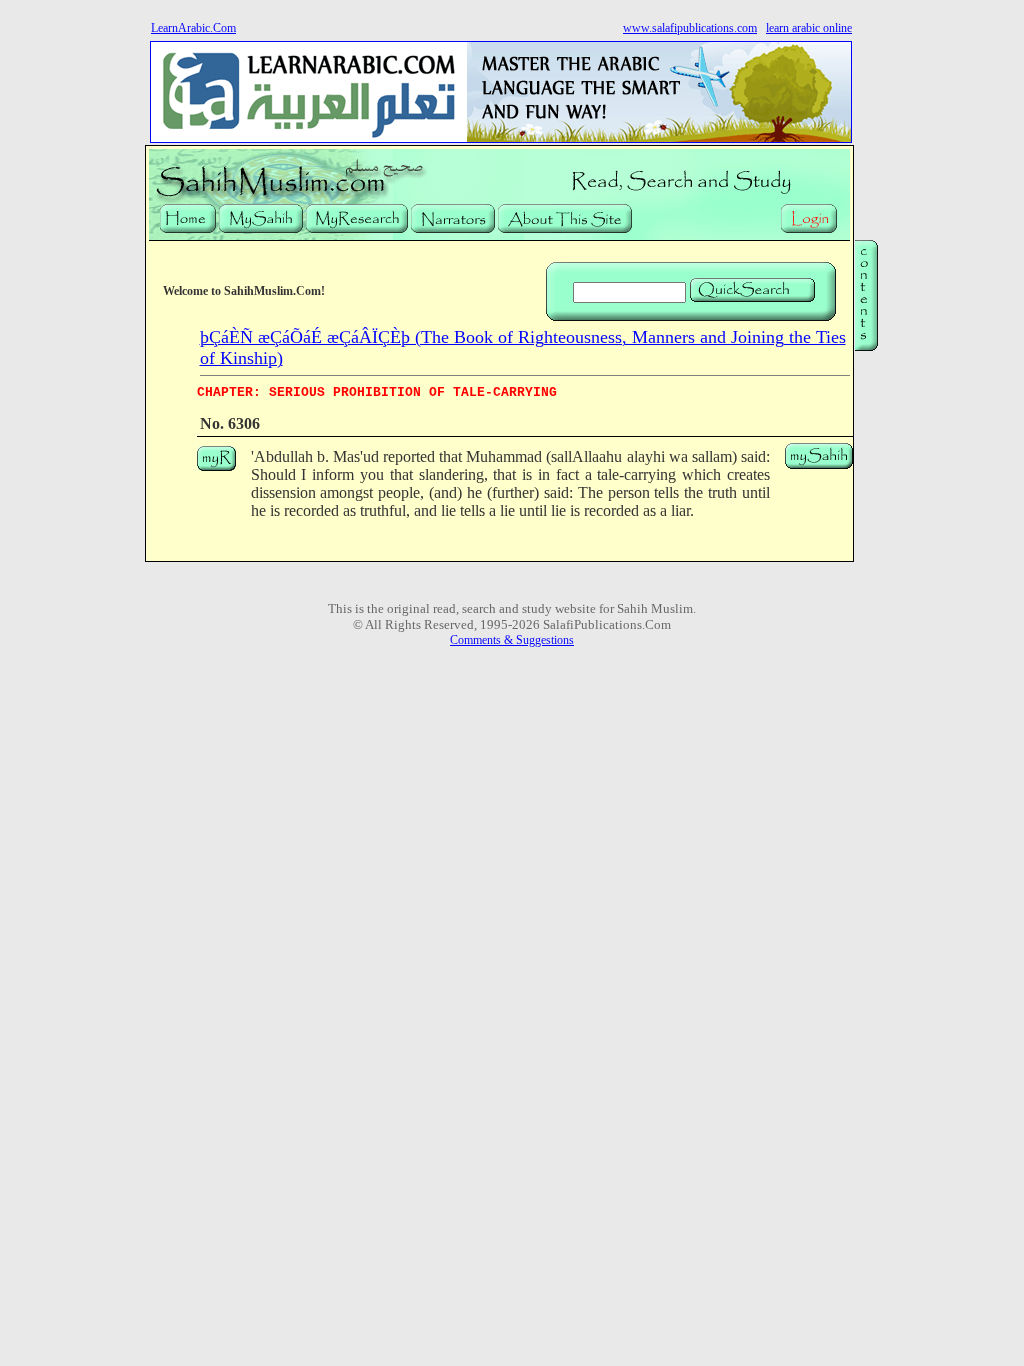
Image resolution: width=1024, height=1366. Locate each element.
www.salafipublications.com (690, 28)
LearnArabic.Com (193, 28)
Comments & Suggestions (512, 640)
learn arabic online (809, 28)
